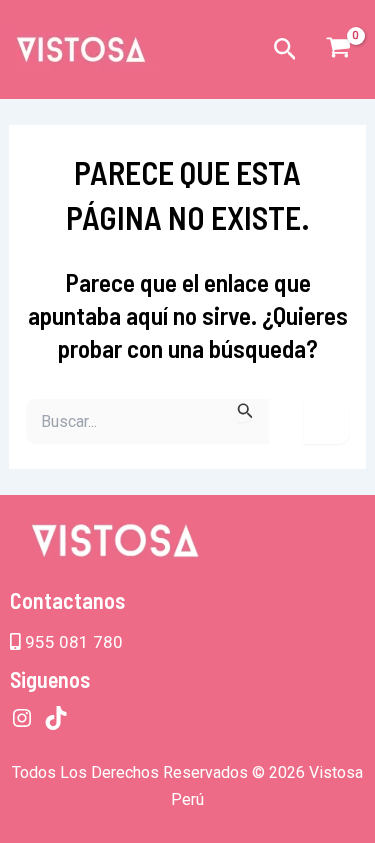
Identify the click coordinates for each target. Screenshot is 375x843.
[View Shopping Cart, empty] (338, 49)
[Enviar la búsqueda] (245, 410)
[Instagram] (22, 718)
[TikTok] (56, 718)
